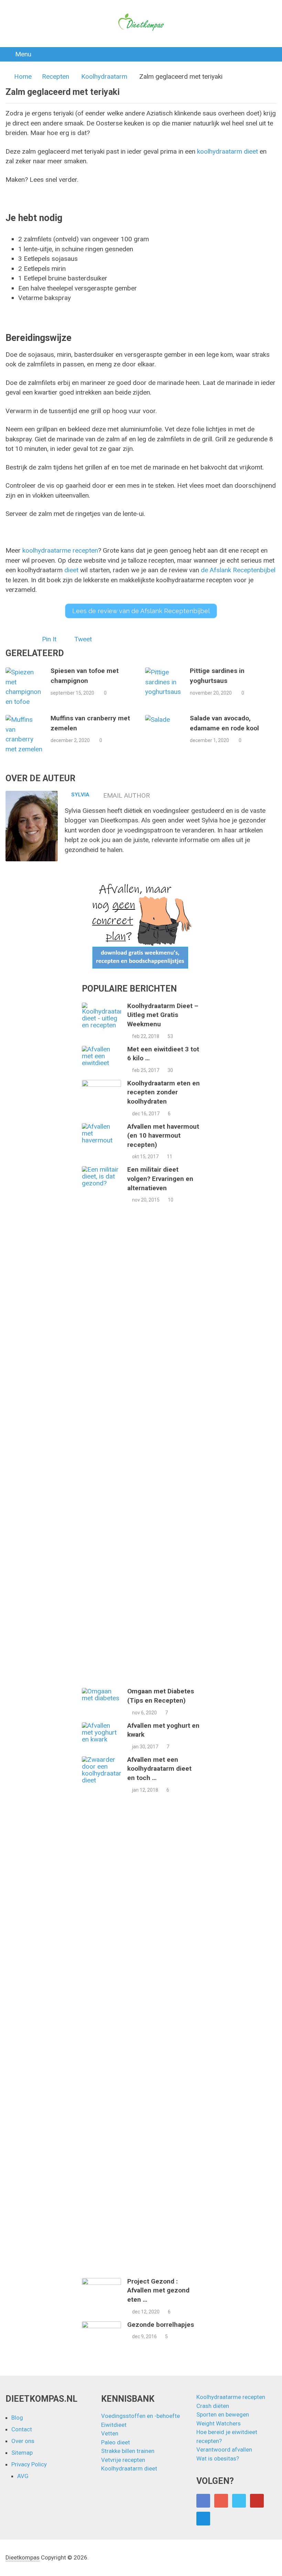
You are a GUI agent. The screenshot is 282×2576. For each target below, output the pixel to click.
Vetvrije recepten (123, 2460)
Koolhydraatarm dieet (129, 2468)
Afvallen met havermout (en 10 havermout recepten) (163, 1136)
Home (23, 76)
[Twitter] (239, 2501)
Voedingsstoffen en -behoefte (140, 2416)
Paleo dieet (116, 2442)
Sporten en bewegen (223, 2414)
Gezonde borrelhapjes (161, 2325)
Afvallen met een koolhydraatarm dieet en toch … (159, 1769)
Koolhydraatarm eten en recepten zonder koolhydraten (164, 1092)
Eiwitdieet (114, 2425)
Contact (22, 2429)
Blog (17, 2418)
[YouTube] (257, 2501)
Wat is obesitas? (218, 2458)
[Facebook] (203, 2501)
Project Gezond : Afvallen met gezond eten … (158, 2290)
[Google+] (221, 2501)
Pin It (49, 639)
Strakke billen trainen (128, 2451)
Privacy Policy (29, 2464)
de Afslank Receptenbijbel (238, 570)
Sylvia (80, 795)
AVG (23, 2476)
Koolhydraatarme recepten (231, 2397)
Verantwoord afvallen (224, 2450)
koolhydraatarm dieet (227, 151)
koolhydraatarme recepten (60, 550)
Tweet (83, 639)
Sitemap (22, 2453)
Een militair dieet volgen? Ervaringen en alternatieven (160, 1179)
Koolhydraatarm (104, 76)
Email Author (127, 795)
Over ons (23, 2441)
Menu (23, 54)
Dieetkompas (23, 2557)
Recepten (56, 76)
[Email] (203, 2519)
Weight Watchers (219, 2423)
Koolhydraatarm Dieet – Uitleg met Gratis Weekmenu (163, 1015)
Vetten (110, 2433)
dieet (71, 570)
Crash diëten (213, 2406)
